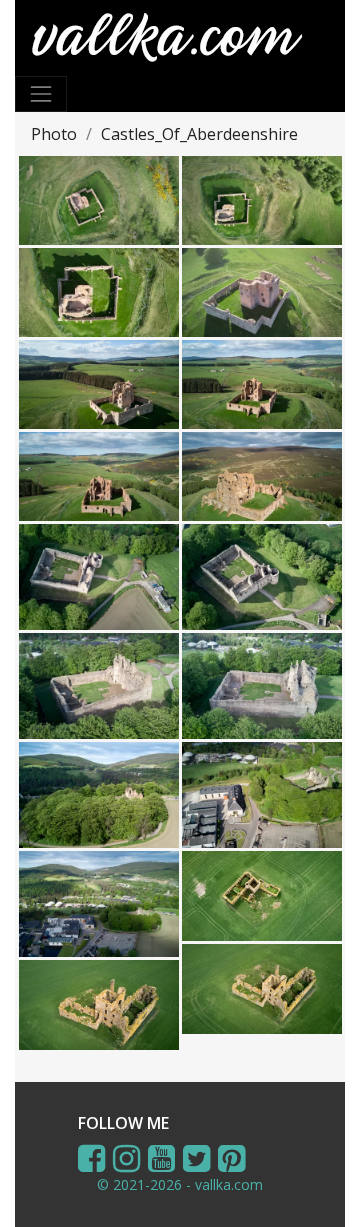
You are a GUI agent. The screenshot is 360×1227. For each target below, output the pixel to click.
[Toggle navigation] (41, 94)
